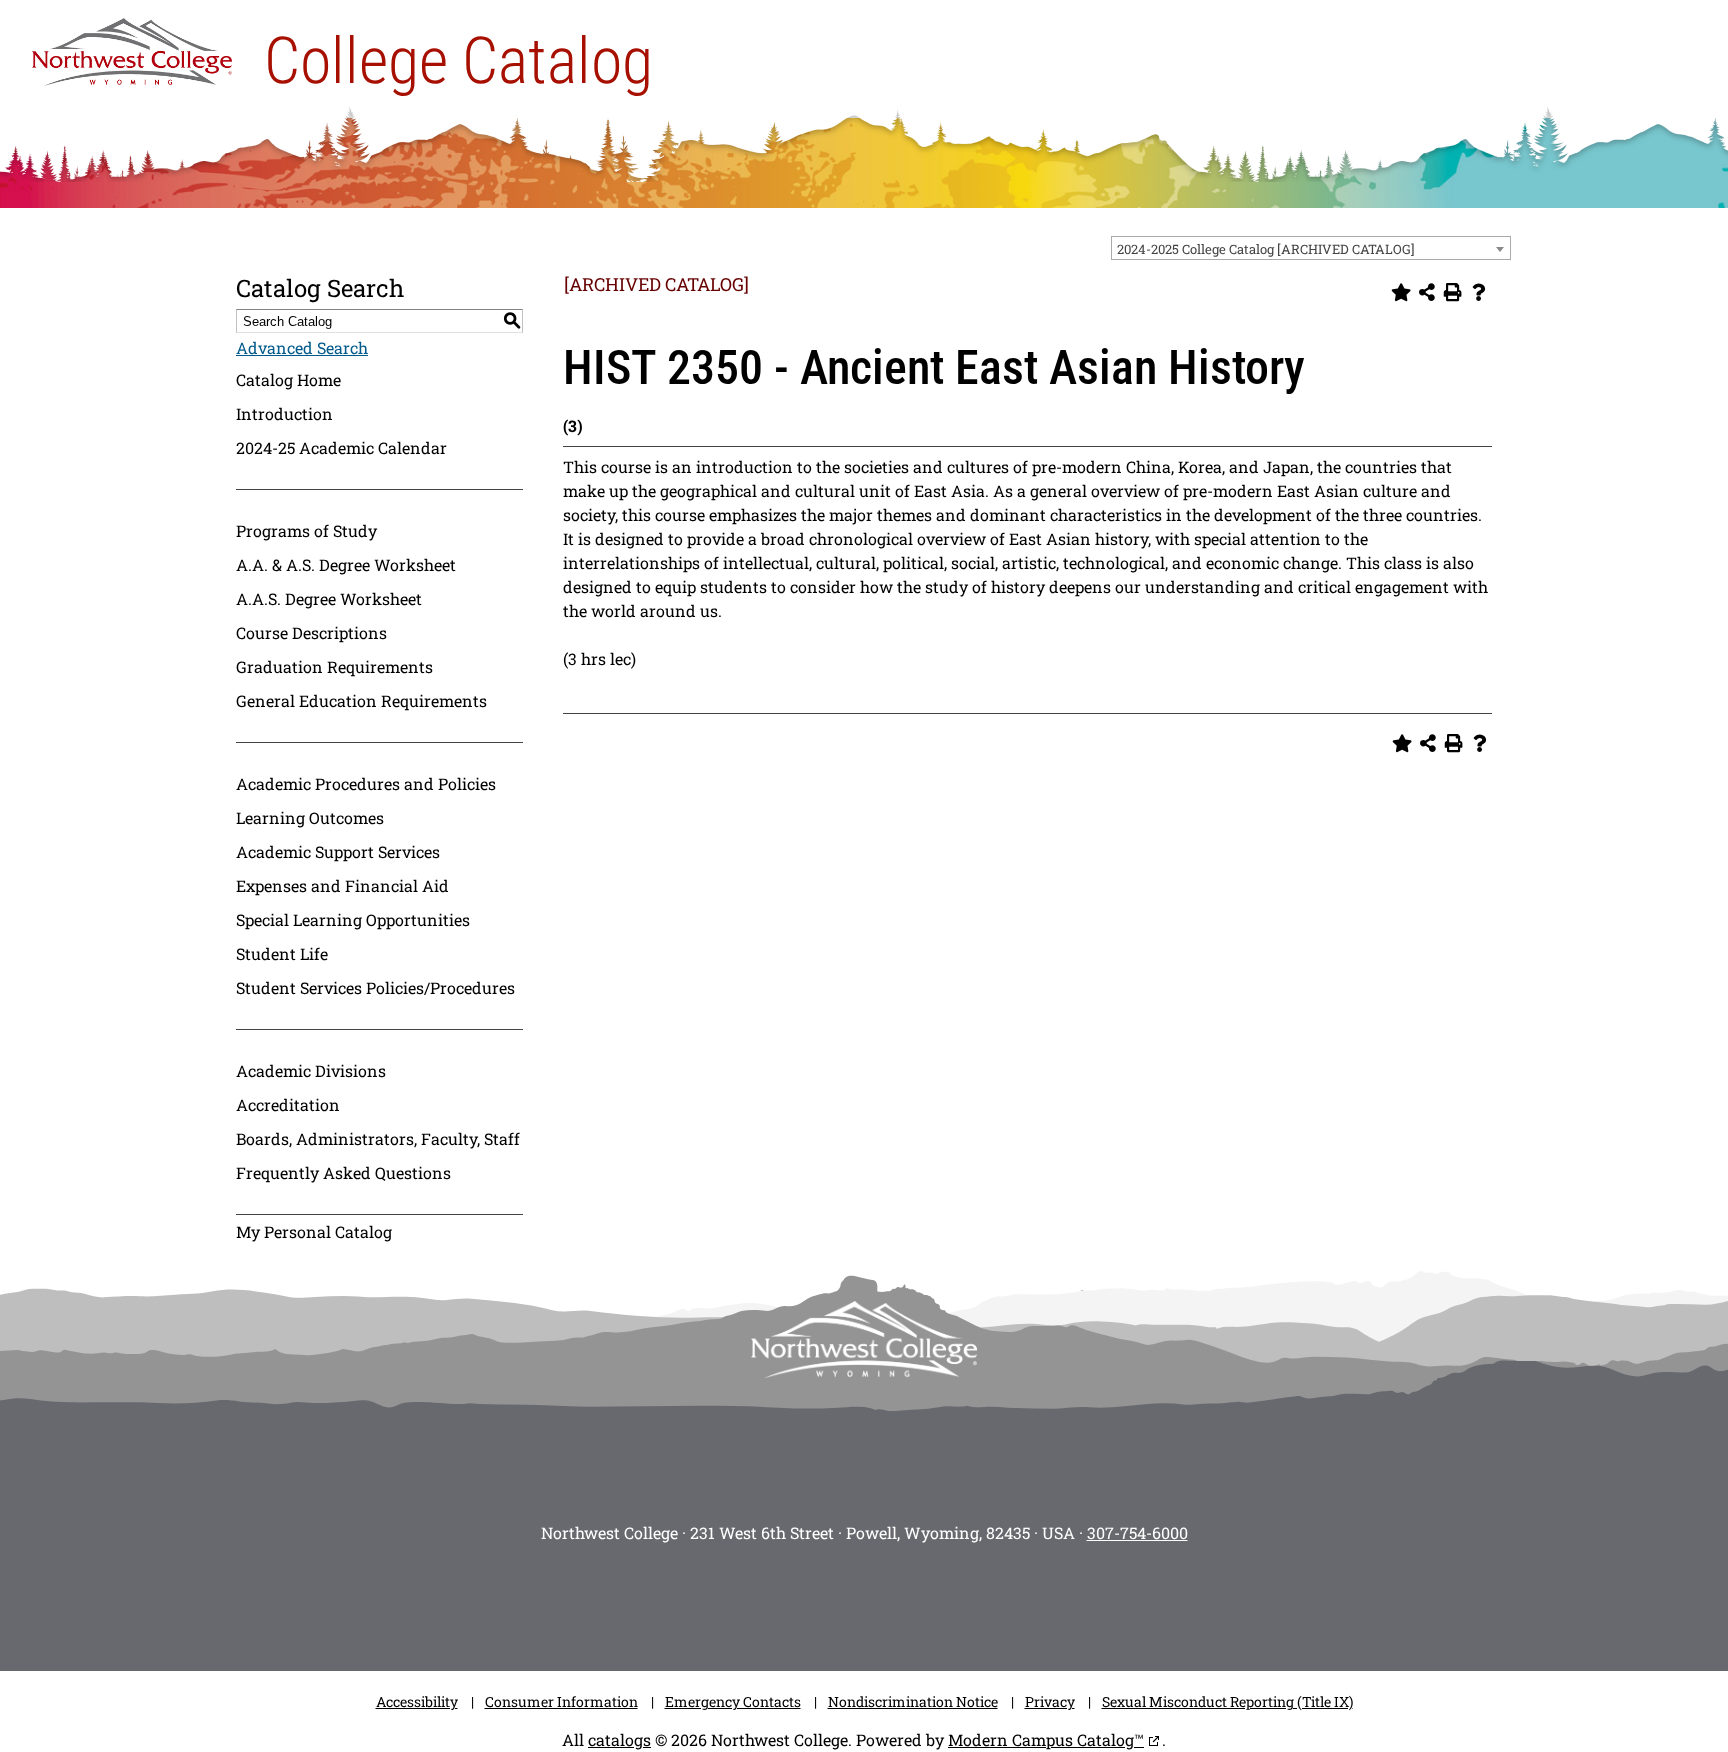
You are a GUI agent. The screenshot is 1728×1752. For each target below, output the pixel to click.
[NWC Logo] (132, 47)
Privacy (1050, 1701)
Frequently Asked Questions (343, 1172)
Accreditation (288, 1104)
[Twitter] (834, 1601)
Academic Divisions (311, 1070)
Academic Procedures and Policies (366, 783)
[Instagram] (714, 1601)
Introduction (284, 413)
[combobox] (1311, 248)
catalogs (619, 1739)
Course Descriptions (311, 632)
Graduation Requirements (334, 666)
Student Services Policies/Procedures (375, 987)
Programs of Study (306, 530)
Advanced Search (302, 347)
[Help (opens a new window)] (1479, 292)
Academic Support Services (338, 851)
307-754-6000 (1137, 1532)
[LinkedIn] (1014, 1601)
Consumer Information (561, 1701)
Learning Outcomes (310, 817)
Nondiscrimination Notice (913, 1701)
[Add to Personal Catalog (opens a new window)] (1401, 292)
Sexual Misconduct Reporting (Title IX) (1227, 1701)
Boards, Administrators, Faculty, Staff (378, 1138)
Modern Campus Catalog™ (1046, 1739)
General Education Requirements (361, 700)
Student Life (282, 953)
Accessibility (417, 1701)
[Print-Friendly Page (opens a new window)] (1453, 292)
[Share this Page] (1427, 292)
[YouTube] (894, 1601)
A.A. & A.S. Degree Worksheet (346, 564)
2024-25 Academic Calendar (341, 447)
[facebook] (774, 1601)
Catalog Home (288, 379)
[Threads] (954, 1601)
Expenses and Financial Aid (342, 885)
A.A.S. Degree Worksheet (329, 598)
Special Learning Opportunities (353, 919)
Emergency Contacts (733, 1701)
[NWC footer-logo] (864, 1339)
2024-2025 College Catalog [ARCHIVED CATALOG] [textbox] (1266, 249)
